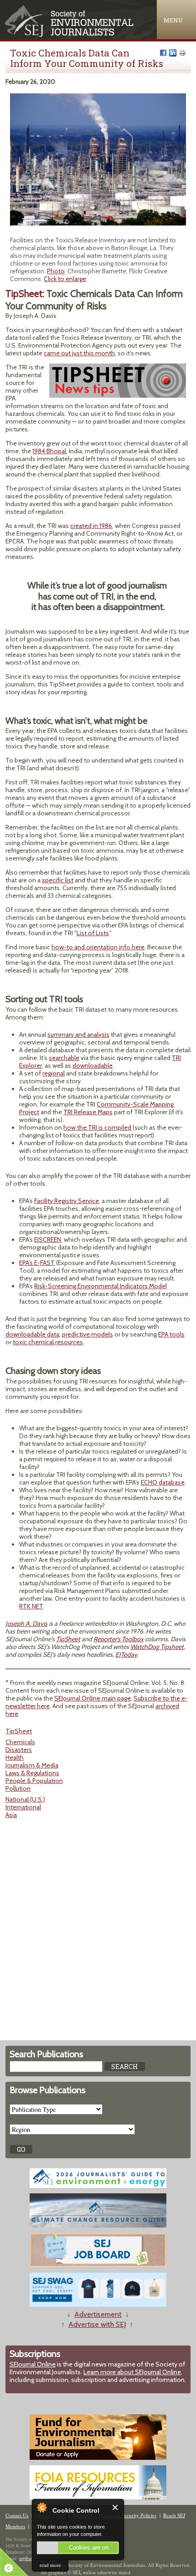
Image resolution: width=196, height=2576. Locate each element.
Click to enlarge (65, 279)
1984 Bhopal (49, 451)
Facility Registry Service (67, 1201)
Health (15, 1757)
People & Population (34, 1781)
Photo (56, 271)
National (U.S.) (25, 1799)
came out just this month (79, 353)
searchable (64, 1058)
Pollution (18, 1788)
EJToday (126, 1654)
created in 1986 (91, 526)
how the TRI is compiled (97, 1127)
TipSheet (68, 1639)
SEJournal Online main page (93, 1698)
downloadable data (32, 1334)
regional (54, 1073)
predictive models (88, 1334)
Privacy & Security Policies (128, 2515)
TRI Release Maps (88, 1112)
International (23, 1807)
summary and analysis (78, 1034)
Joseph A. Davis (26, 1623)
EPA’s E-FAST (37, 1263)
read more (50, 2565)
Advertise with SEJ (97, 2324)
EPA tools (171, 1334)
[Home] (70, 35)
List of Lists (93, 933)
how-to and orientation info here (98, 947)
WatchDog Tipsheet (157, 1647)
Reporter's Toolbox (119, 1639)
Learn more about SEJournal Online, (133, 2372)
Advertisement (98, 2314)
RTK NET (31, 1606)
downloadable (93, 1065)
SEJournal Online (33, 2364)
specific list (58, 880)
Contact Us (17, 2515)
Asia (11, 1815)
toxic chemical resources (48, 1342)
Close (116, 2507)
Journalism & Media (32, 1765)
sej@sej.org (30, 2558)
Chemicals (20, 1742)
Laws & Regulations (32, 1773)
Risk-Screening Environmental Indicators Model (101, 1286)
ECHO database (163, 1482)
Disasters (19, 1750)
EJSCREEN (48, 1239)
